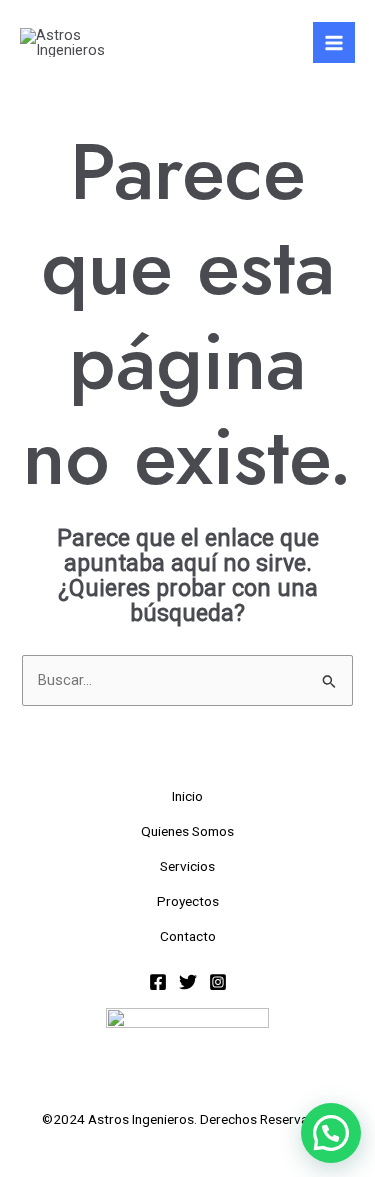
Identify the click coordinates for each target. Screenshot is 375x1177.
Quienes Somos (187, 831)
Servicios (187, 866)
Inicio (187, 796)
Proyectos (188, 901)
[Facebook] (158, 982)
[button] (331, 1133)
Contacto (188, 936)
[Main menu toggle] (334, 43)
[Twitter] (188, 982)
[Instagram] (218, 982)
